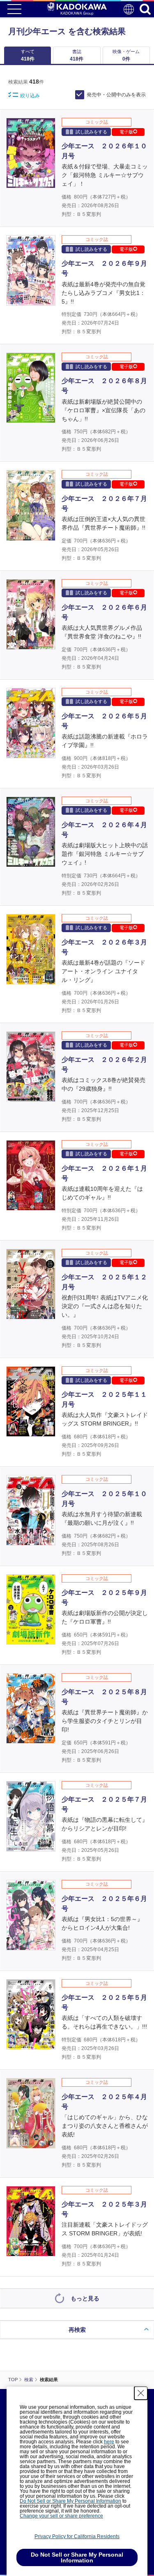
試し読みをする (91, 132)
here (109, 2442)
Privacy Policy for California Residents (77, 2536)
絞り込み (30, 96)
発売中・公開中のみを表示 (116, 95)
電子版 (126, 132)
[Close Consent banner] (141, 2393)
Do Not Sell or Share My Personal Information (70, 2501)
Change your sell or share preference (61, 2516)
